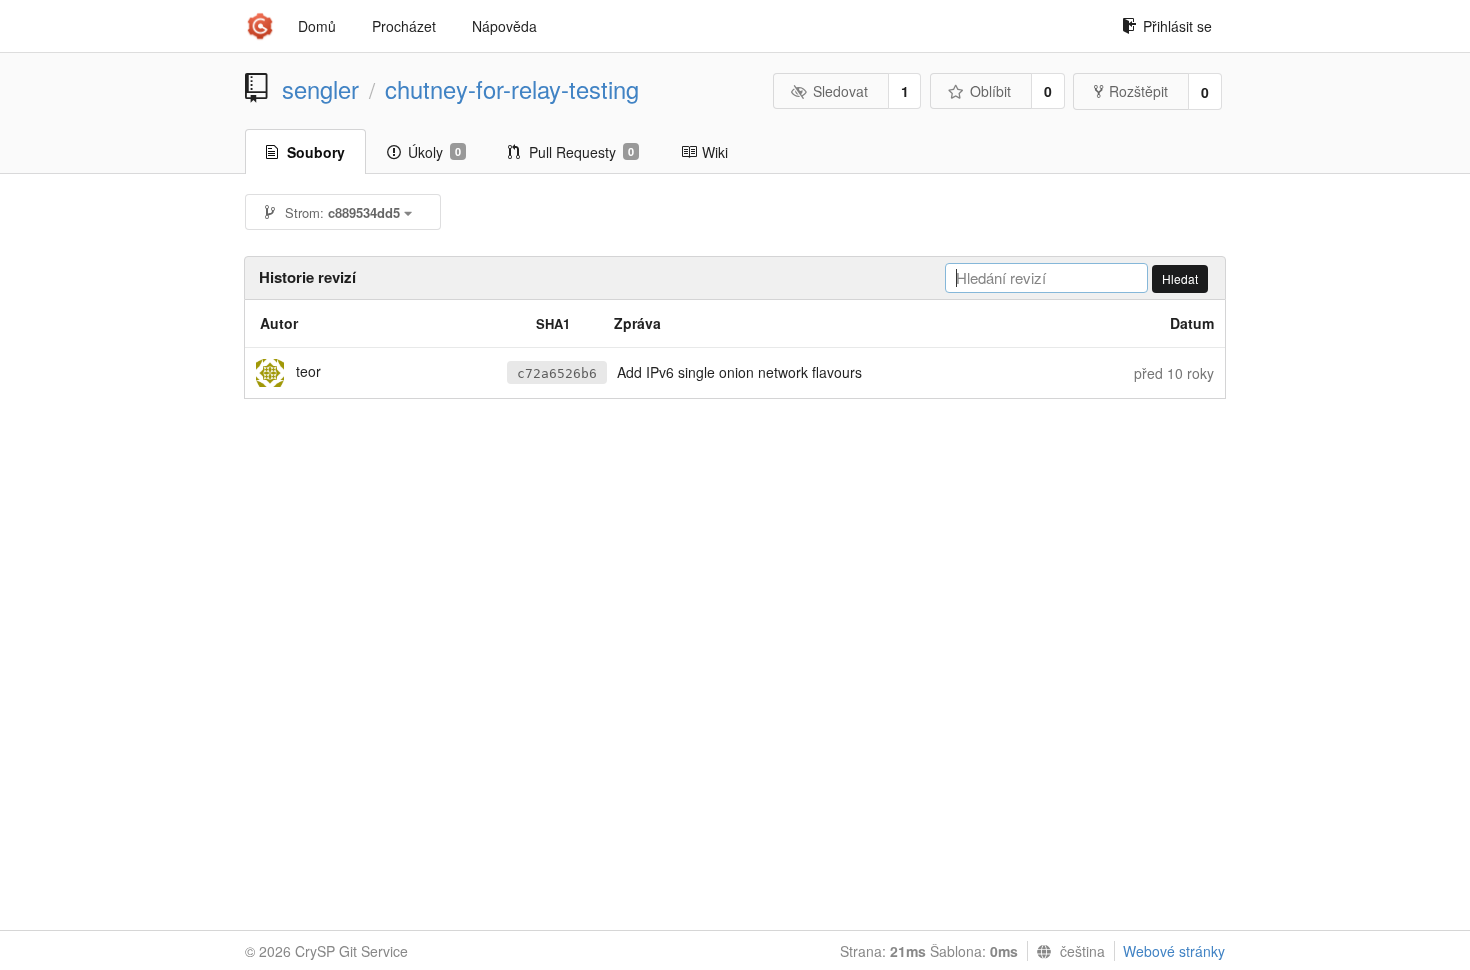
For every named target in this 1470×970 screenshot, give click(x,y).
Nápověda (504, 26)
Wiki (715, 152)
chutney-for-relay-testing (512, 89)
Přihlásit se (1177, 26)
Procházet (404, 26)
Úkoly (434, 152)
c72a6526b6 (557, 373)
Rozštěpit (1138, 91)
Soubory (316, 152)
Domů (317, 26)
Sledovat (840, 91)
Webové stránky (1174, 951)
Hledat (1180, 278)
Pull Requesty (581, 152)
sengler (320, 89)
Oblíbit (990, 91)
